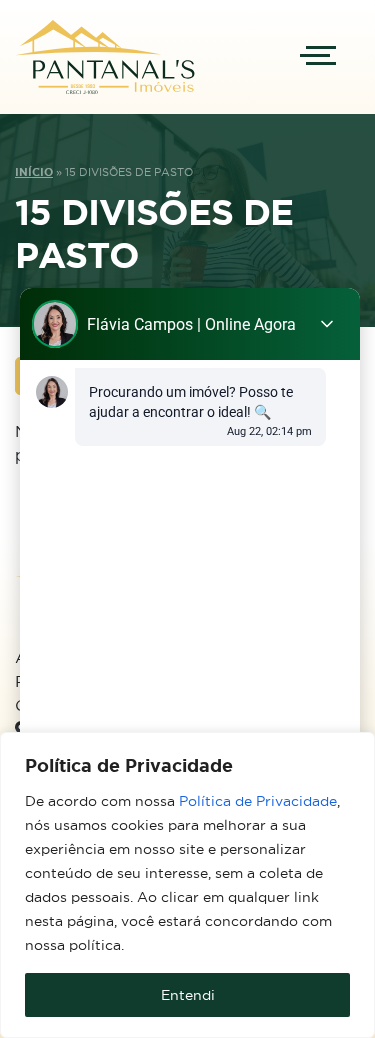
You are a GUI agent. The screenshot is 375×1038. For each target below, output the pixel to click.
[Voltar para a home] (105, 57)
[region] (187, 885)
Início (34, 172)
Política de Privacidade (258, 801)
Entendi (188, 995)
